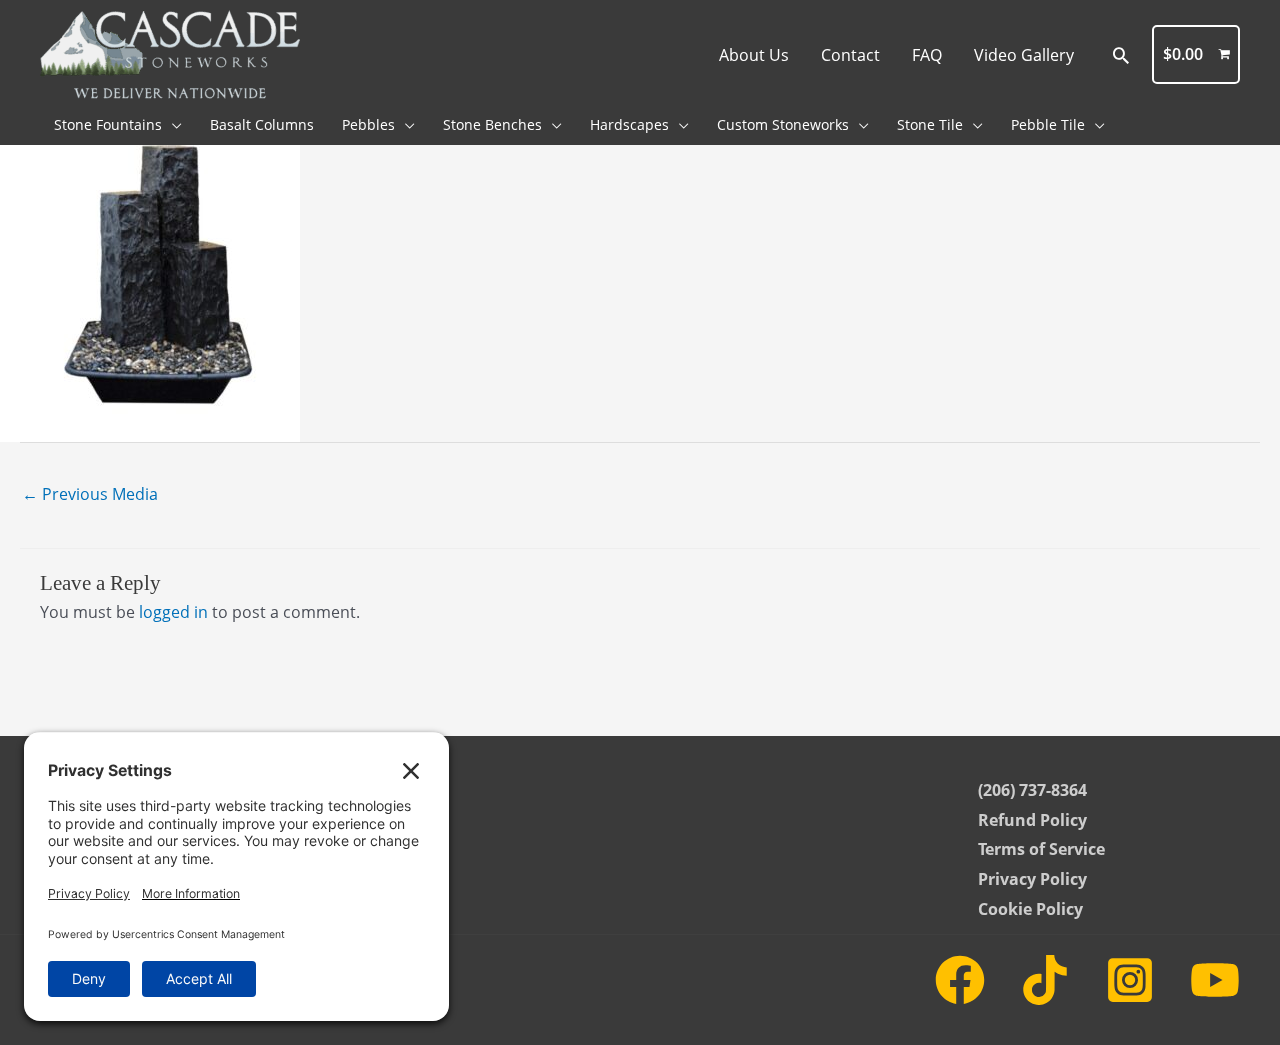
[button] (1121, 55)
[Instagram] (1130, 980)
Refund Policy (1032, 820)
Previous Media (90, 494)
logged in (173, 612)
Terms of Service (1041, 849)
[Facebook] (960, 980)
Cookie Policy (1030, 909)
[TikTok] (1045, 980)
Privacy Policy (1032, 879)
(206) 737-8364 (1032, 790)
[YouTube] (1215, 980)
